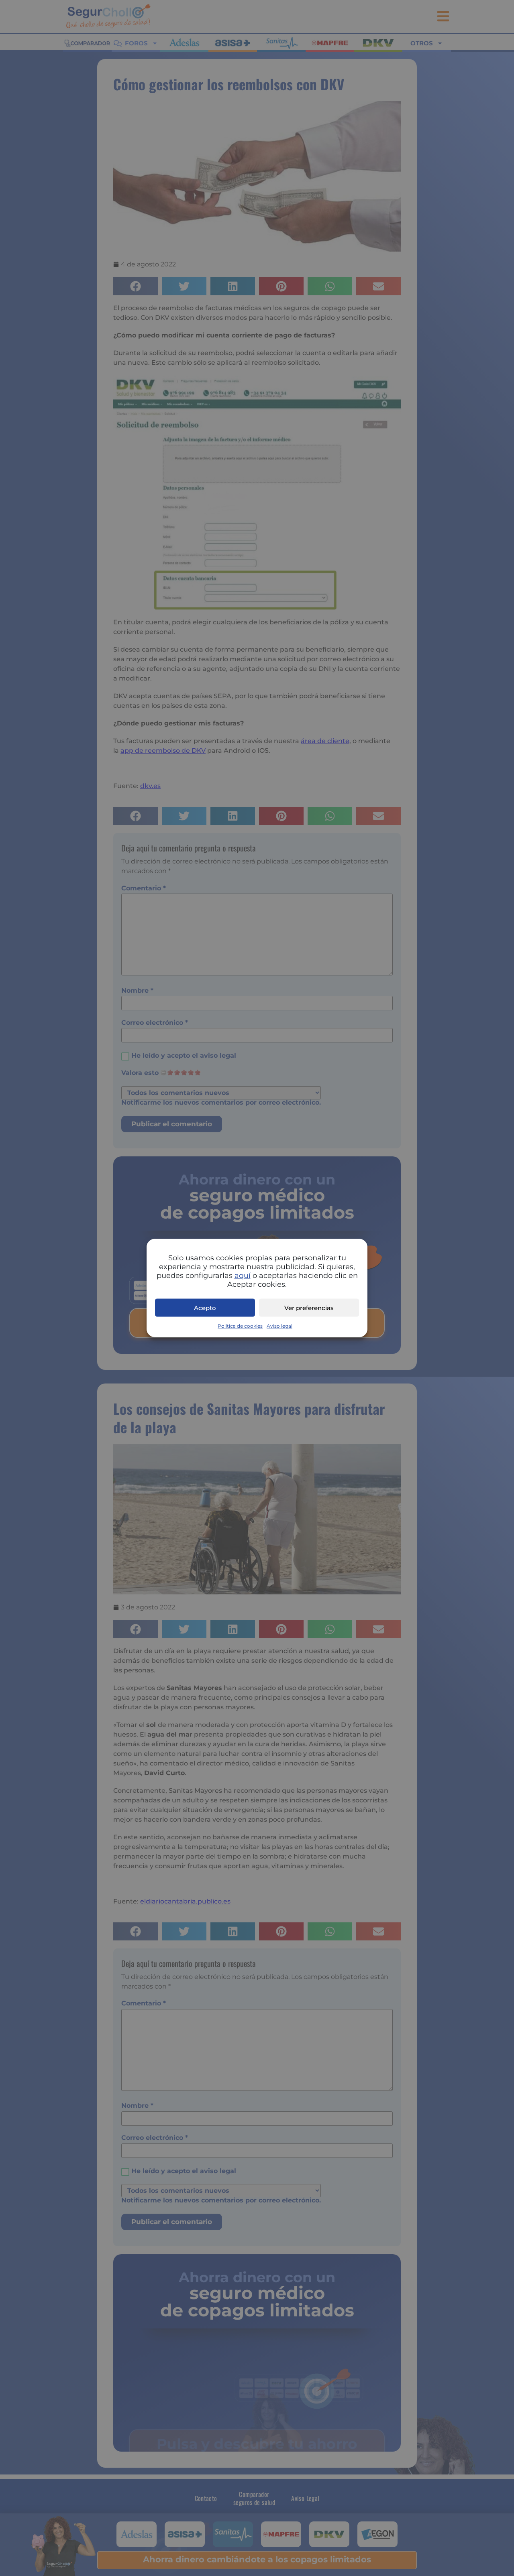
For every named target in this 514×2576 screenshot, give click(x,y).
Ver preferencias (309, 1307)
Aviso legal (279, 1326)
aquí (243, 1276)
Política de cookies (240, 1326)
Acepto (205, 1307)
